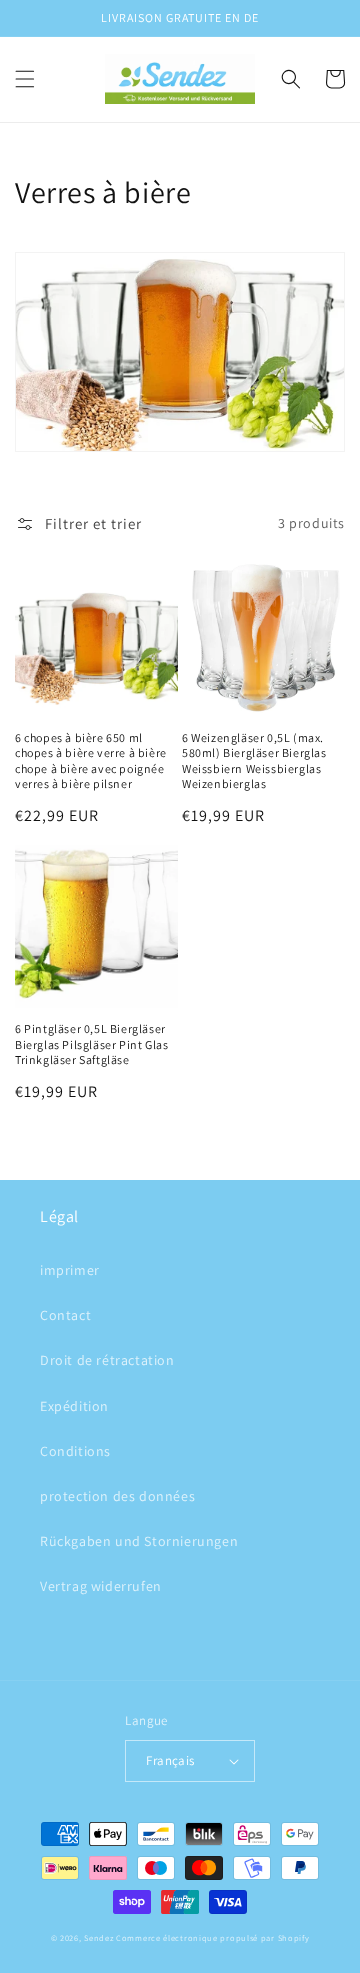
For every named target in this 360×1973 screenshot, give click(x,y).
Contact (65, 1315)
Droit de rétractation (107, 1360)
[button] (25, 79)
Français (170, 1760)
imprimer (70, 1270)
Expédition (74, 1406)
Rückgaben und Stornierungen (139, 1541)
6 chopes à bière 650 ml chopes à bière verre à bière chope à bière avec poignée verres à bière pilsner (91, 761)
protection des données (117, 1496)
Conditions (75, 1451)
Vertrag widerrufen (101, 1586)
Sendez (98, 1937)
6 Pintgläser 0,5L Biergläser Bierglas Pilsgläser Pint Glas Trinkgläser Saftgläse (91, 1044)
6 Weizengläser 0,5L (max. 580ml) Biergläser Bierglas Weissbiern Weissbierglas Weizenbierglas (254, 761)
